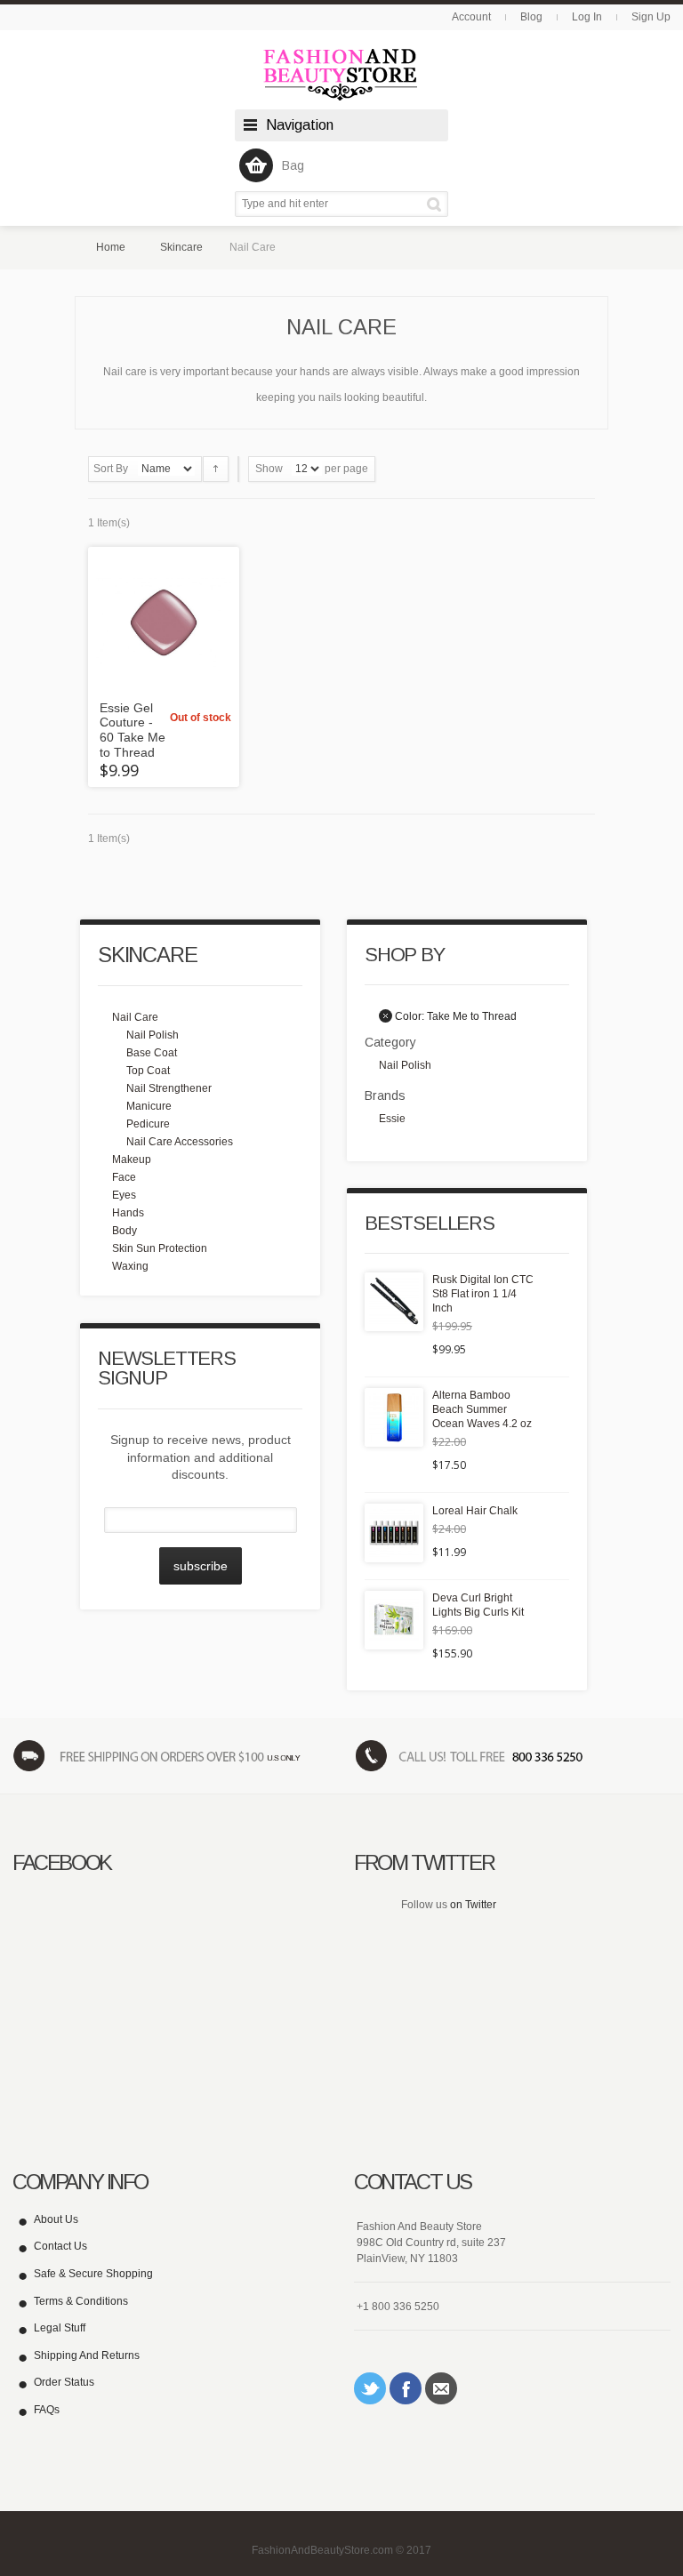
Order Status (64, 2382)
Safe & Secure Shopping (93, 2274)
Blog (531, 17)
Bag (293, 165)
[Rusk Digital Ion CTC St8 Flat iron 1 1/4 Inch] (394, 1302)
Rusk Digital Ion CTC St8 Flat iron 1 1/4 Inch (483, 1294)
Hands (128, 1213)
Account (471, 17)
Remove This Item (386, 1016)
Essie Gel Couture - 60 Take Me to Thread (133, 730)
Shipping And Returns (87, 2355)
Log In (587, 17)
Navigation (300, 125)
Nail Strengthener (169, 1088)
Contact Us (60, 2246)
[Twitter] (370, 2388)
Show (269, 469)
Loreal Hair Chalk (475, 1511)
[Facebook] (406, 2388)
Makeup (132, 1160)
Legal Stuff (60, 2328)
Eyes (124, 1195)
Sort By (111, 469)
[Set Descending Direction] (216, 469)
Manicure (149, 1106)
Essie (392, 1119)
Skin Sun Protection (160, 1248)
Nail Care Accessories (180, 1142)
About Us (56, 2219)
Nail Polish (153, 1035)
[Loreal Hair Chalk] (394, 1533)
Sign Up (651, 17)
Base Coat (152, 1053)
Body (125, 1231)
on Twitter (473, 1905)
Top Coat (148, 1071)
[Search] (437, 204)
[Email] (441, 2388)
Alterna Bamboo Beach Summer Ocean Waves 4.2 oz (482, 1409)
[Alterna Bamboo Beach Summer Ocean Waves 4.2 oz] (394, 1417)
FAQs (47, 2410)
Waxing (130, 1266)
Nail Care (135, 1017)
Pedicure (148, 1124)
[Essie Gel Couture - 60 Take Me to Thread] (164, 622)
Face (124, 1177)
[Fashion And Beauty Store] (341, 74)
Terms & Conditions (81, 2301)
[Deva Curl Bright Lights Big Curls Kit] (394, 1620)
